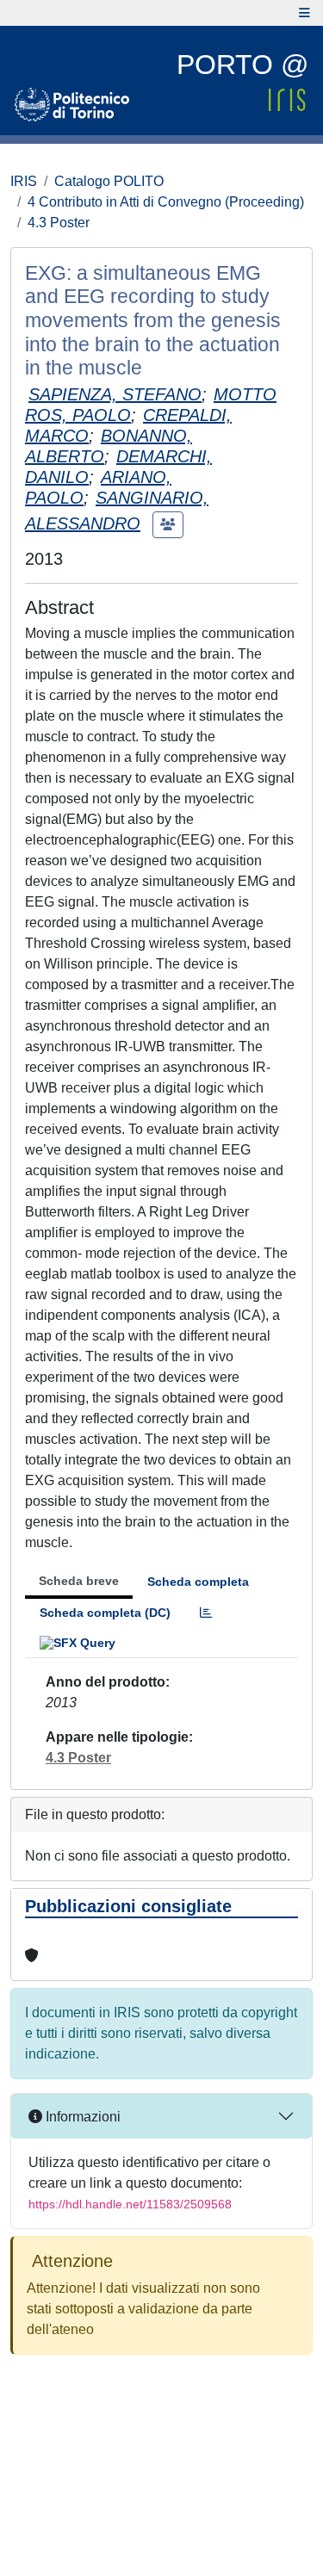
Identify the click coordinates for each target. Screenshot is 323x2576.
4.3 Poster (59, 223)
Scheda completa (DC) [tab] (105, 1613)
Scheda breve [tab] (79, 1581)
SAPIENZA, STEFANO (115, 394)
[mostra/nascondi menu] (304, 13)
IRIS (24, 181)
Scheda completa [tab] (198, 1582)
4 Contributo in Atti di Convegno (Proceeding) (166, 202)
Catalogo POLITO (109, 181)
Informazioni (81, 2117)
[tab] (206, 1613)
